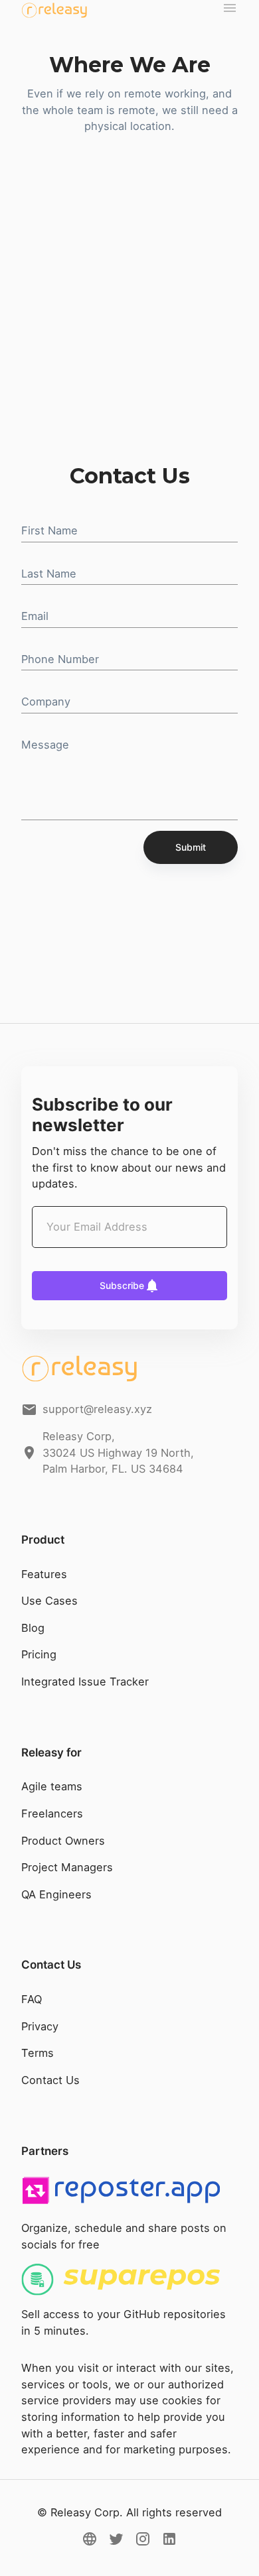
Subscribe (122, 1285)
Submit (191, 847)
